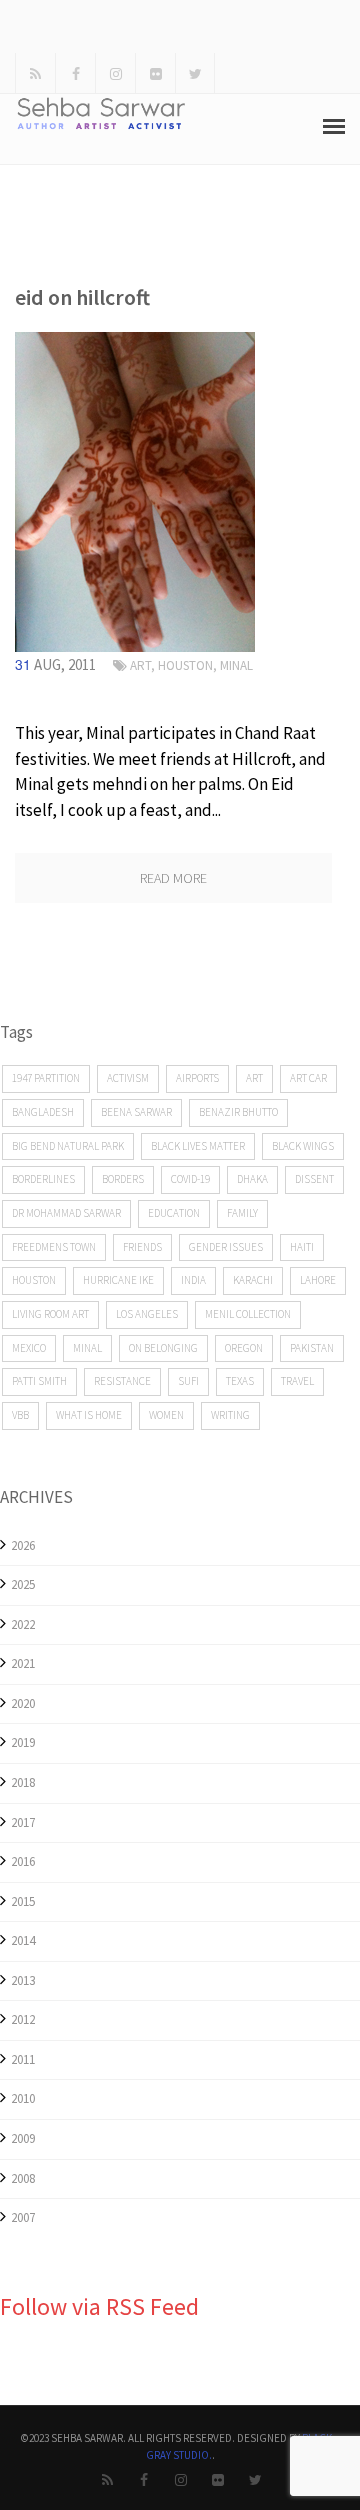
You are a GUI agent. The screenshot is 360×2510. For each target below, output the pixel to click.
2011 (23, 2059)
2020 (23, 1703)
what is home (89, 1415)
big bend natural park (68, 1146)
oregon (244, 1348)
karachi (253, 1280)
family (242, 1213)
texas (240, 1381)
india (193, 1280)
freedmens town (54, 1247)
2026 (23, 1545)
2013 (23, 1980)
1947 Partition (46, 1078)
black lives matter (198, 1146)
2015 (23, 1901)
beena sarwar (136, 1112)
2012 (23, 2019)
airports (197, 1078)
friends (142, 1247)
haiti (302, 1247)
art (140, 665)
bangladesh (43, 1112)
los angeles (147, 1314)
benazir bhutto (238, 1112)
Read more (173, 878)
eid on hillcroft (82, 297)
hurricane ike (118, 1280)
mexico (29, 1348)
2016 (23, 1861)
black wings (303, 1146)
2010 (23, 2098)
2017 (23, 1822)
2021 (23, 1663)
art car (308, 1078)
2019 (23, 1742)
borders (123, 1179)
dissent (314, 1179)
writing (230, 1415)
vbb (20, 1415)
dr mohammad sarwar (66, 1213)
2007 (23, 2217)
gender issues (226, 1247)
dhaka (252, 1179)
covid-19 (190, 1179)
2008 (23, 2178)
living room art (50, 1314)
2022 (23, 1624)
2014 (23, 1940)
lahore (318, 1280)
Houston (185, 665)
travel (297, 1381)
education (174, 1213)
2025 (23, 1584)
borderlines (43, 1179)
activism (128, 1078)
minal (87, 1348)
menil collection (248, 1314)
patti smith (39, 1381)
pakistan (312, 1348)
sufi (188, 1381)
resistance (122, 1381)
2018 (23, 1782)
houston (34, 1280)
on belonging (163, 1348)
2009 (23, 2138)
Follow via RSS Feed (99, 2306)
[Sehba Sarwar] (135, 490)
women (166, 1415)
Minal (236, 665)
